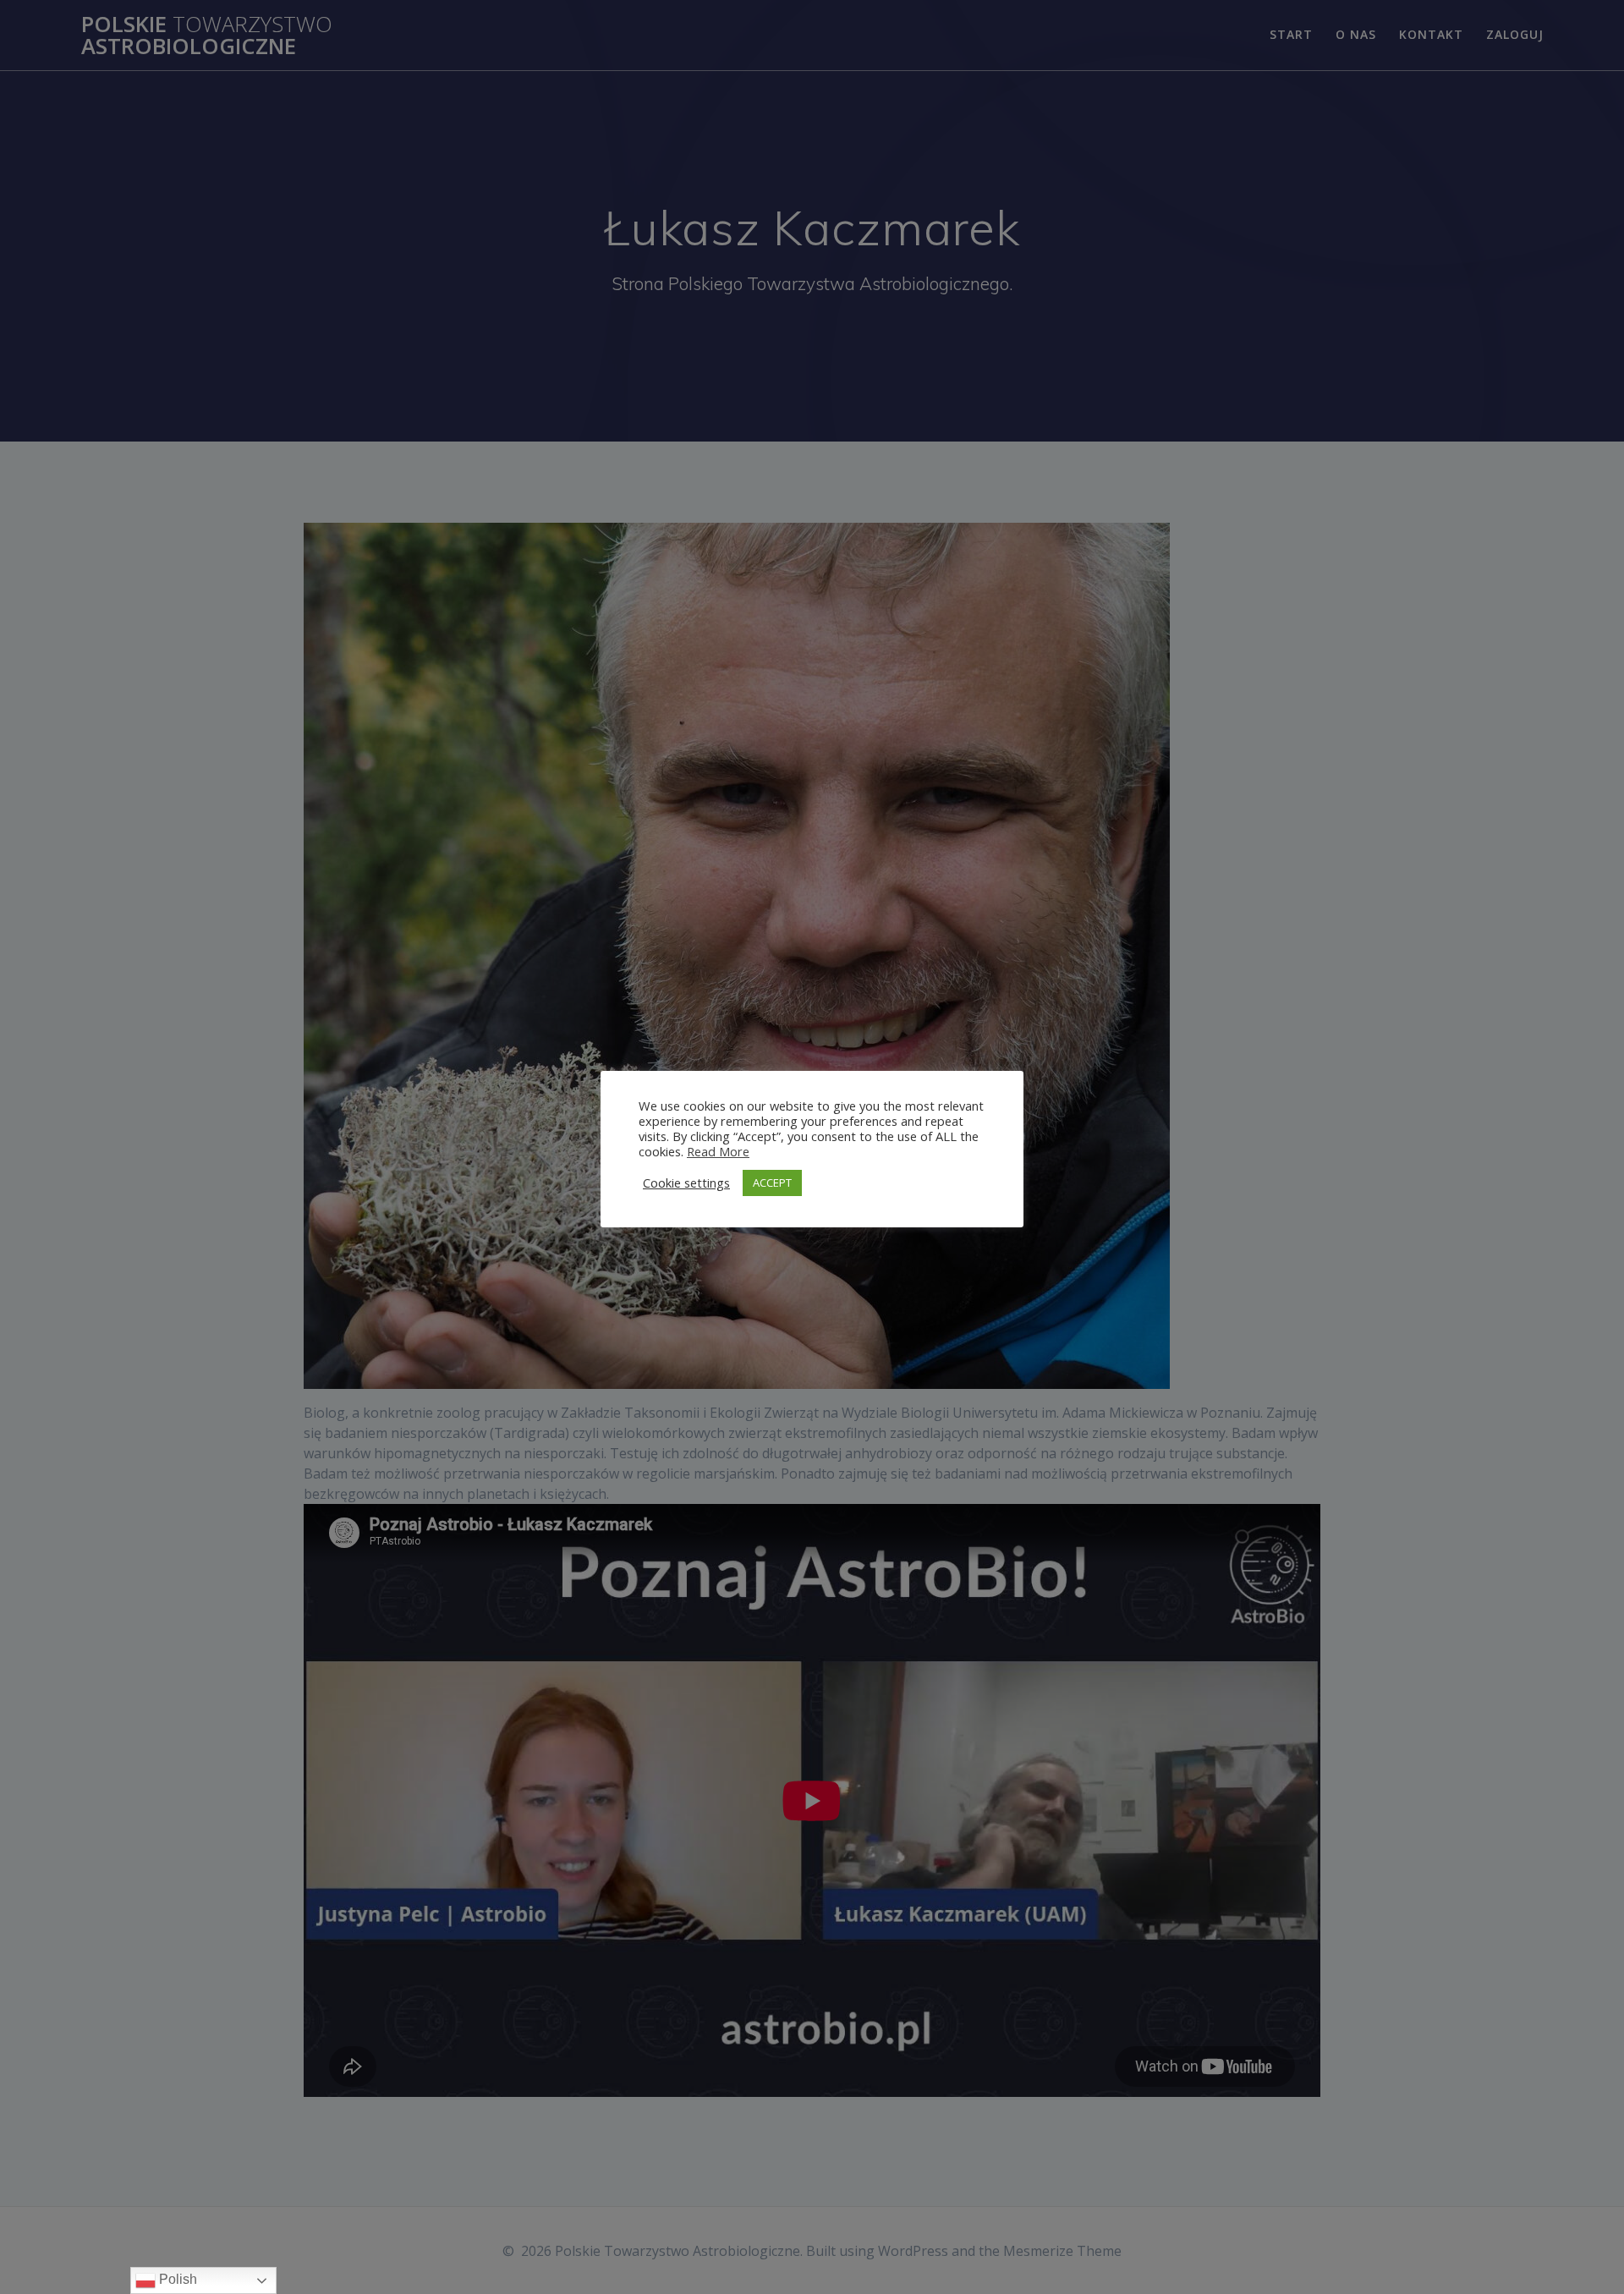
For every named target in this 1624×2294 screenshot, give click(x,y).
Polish (176, 2279)
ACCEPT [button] (772, 1183)
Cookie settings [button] (686, 1183)
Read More (718, 1151)
